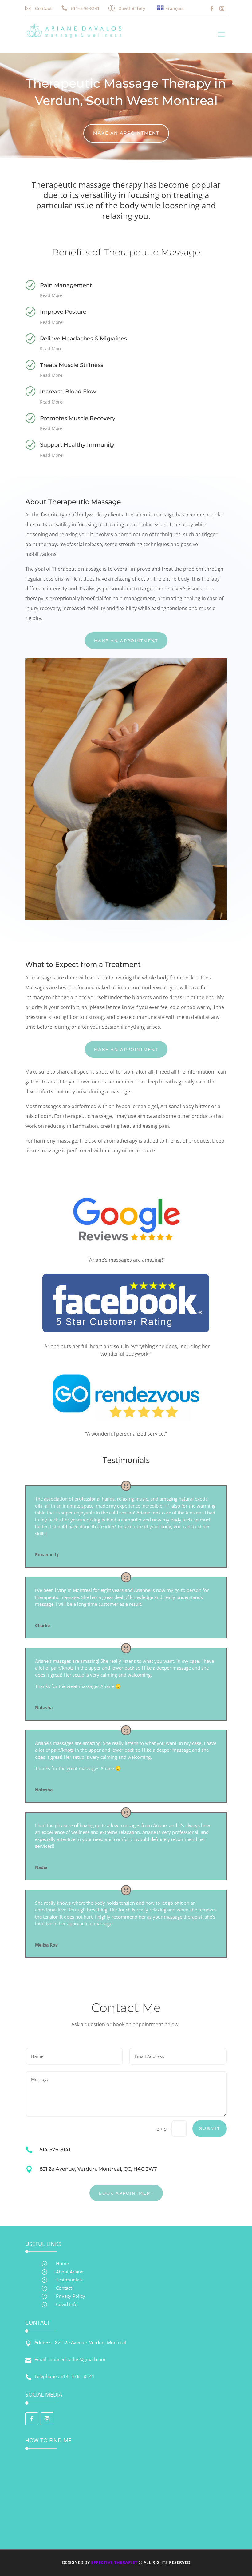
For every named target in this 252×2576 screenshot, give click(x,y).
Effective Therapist (114, 2562)
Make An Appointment (126, 133)
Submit (210, 2128)
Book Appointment (126, 2193)
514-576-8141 (85, 8)
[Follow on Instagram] (222, 9)
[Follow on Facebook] (212, 9)
